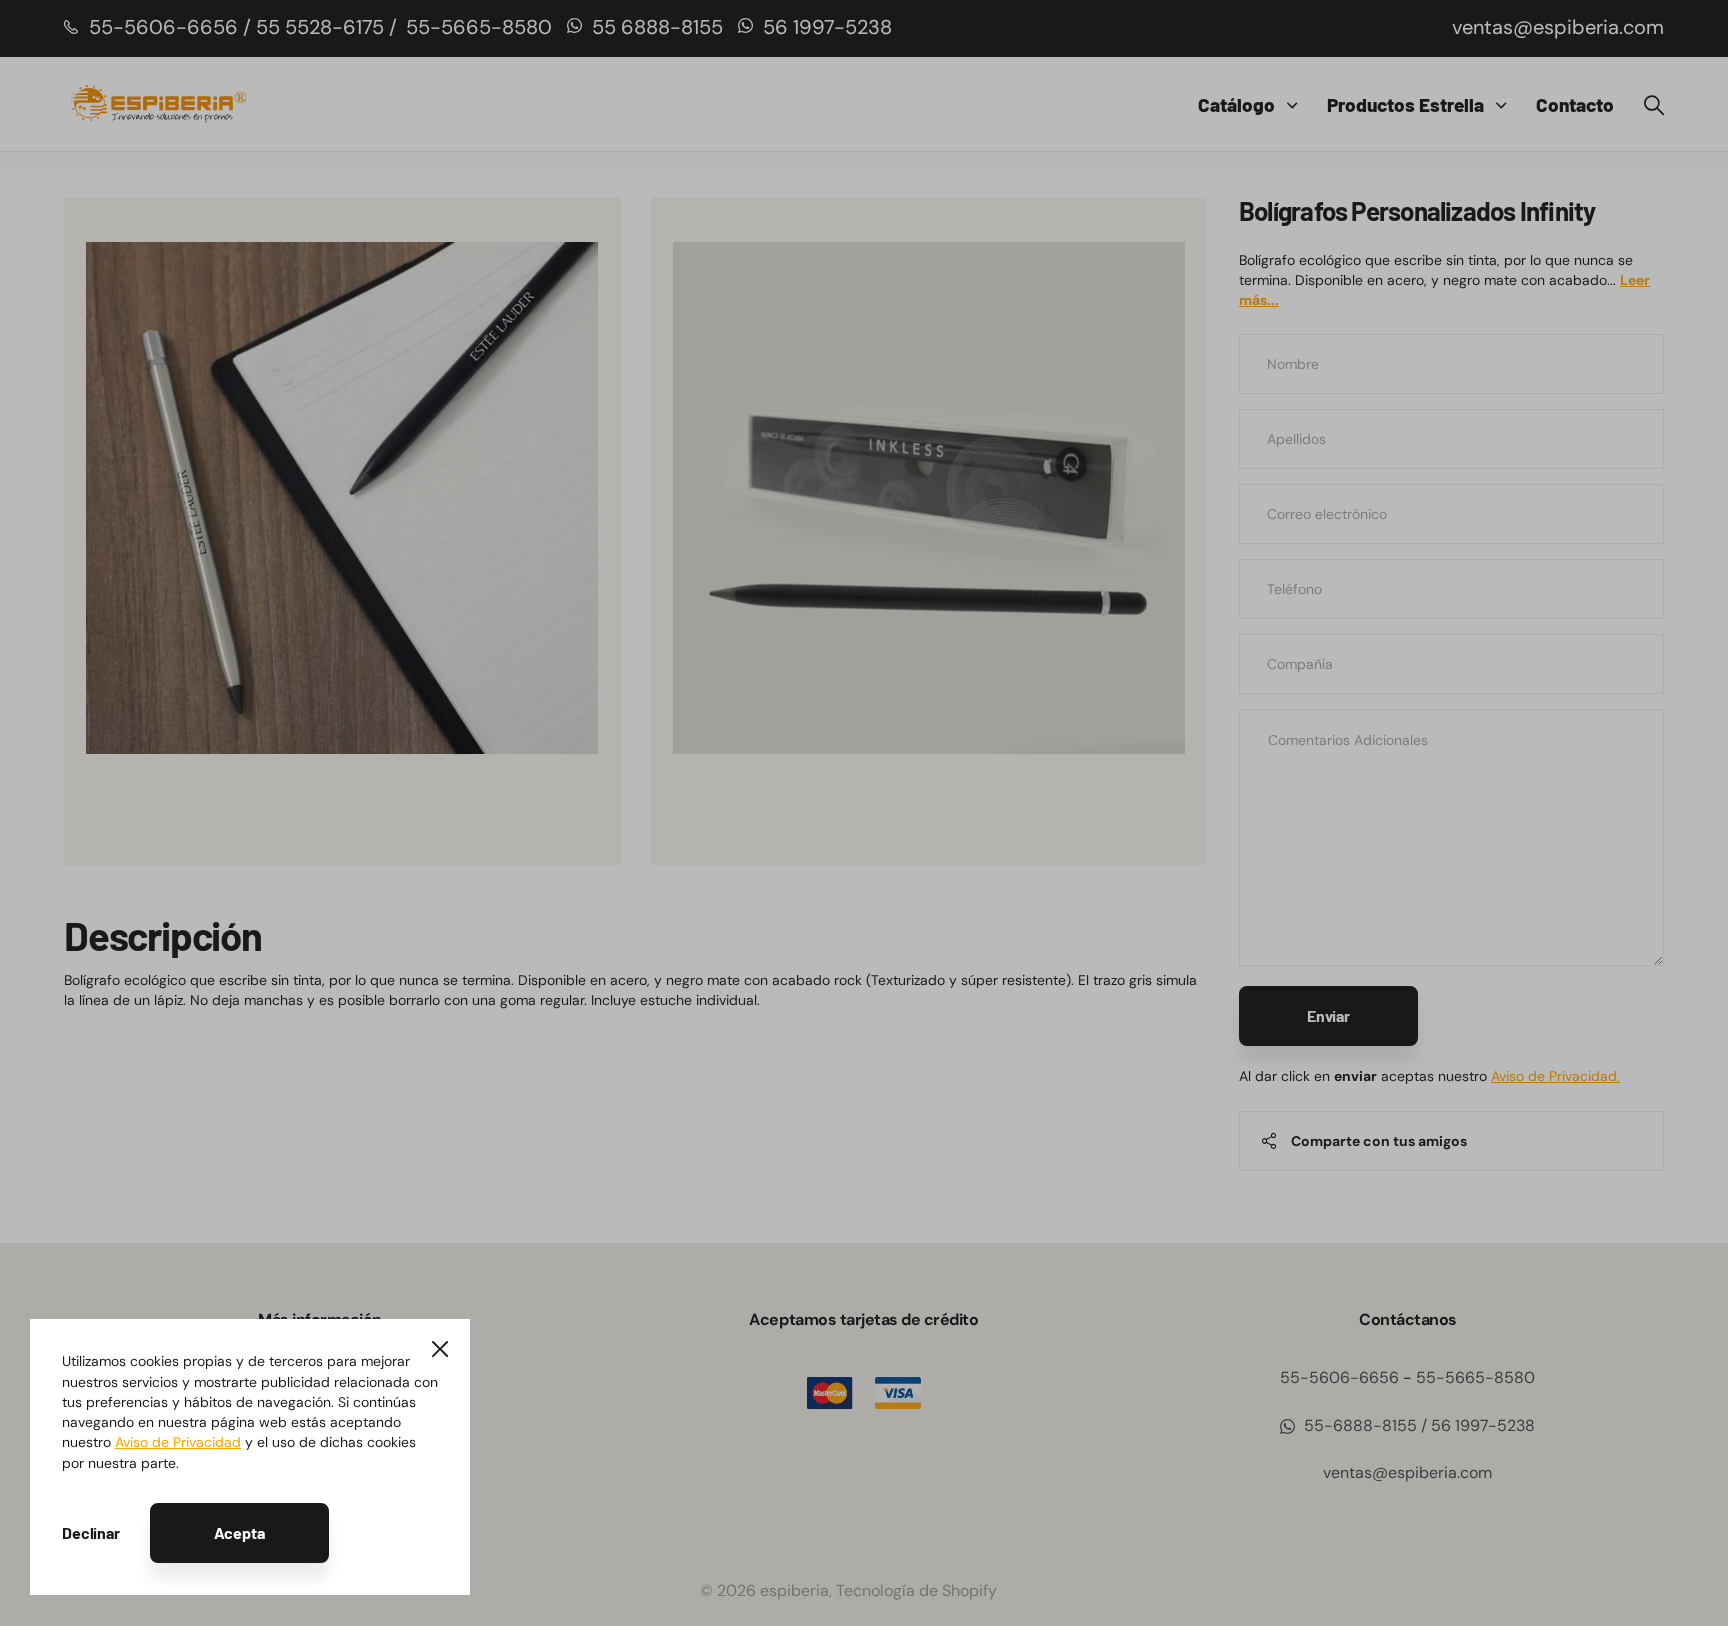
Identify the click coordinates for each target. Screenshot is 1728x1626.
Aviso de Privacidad (178, 1442)
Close (440, 1349)
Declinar (91, 1532)
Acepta (239, 1532)
